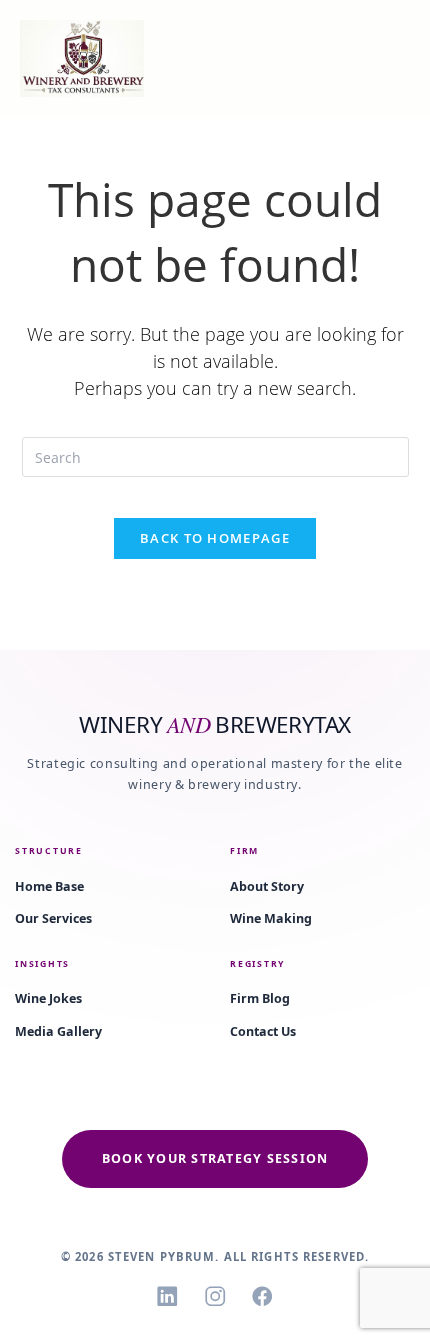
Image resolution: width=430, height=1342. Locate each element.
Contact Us (263, 1031)
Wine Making (271, 918)
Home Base (49, 886)
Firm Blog (260, 998)
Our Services (53, 918)
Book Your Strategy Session (215, 1158)
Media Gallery (58, 1031)
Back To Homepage (215, 538)
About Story (267, 886)
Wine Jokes (48, 998)
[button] (361, 58)
